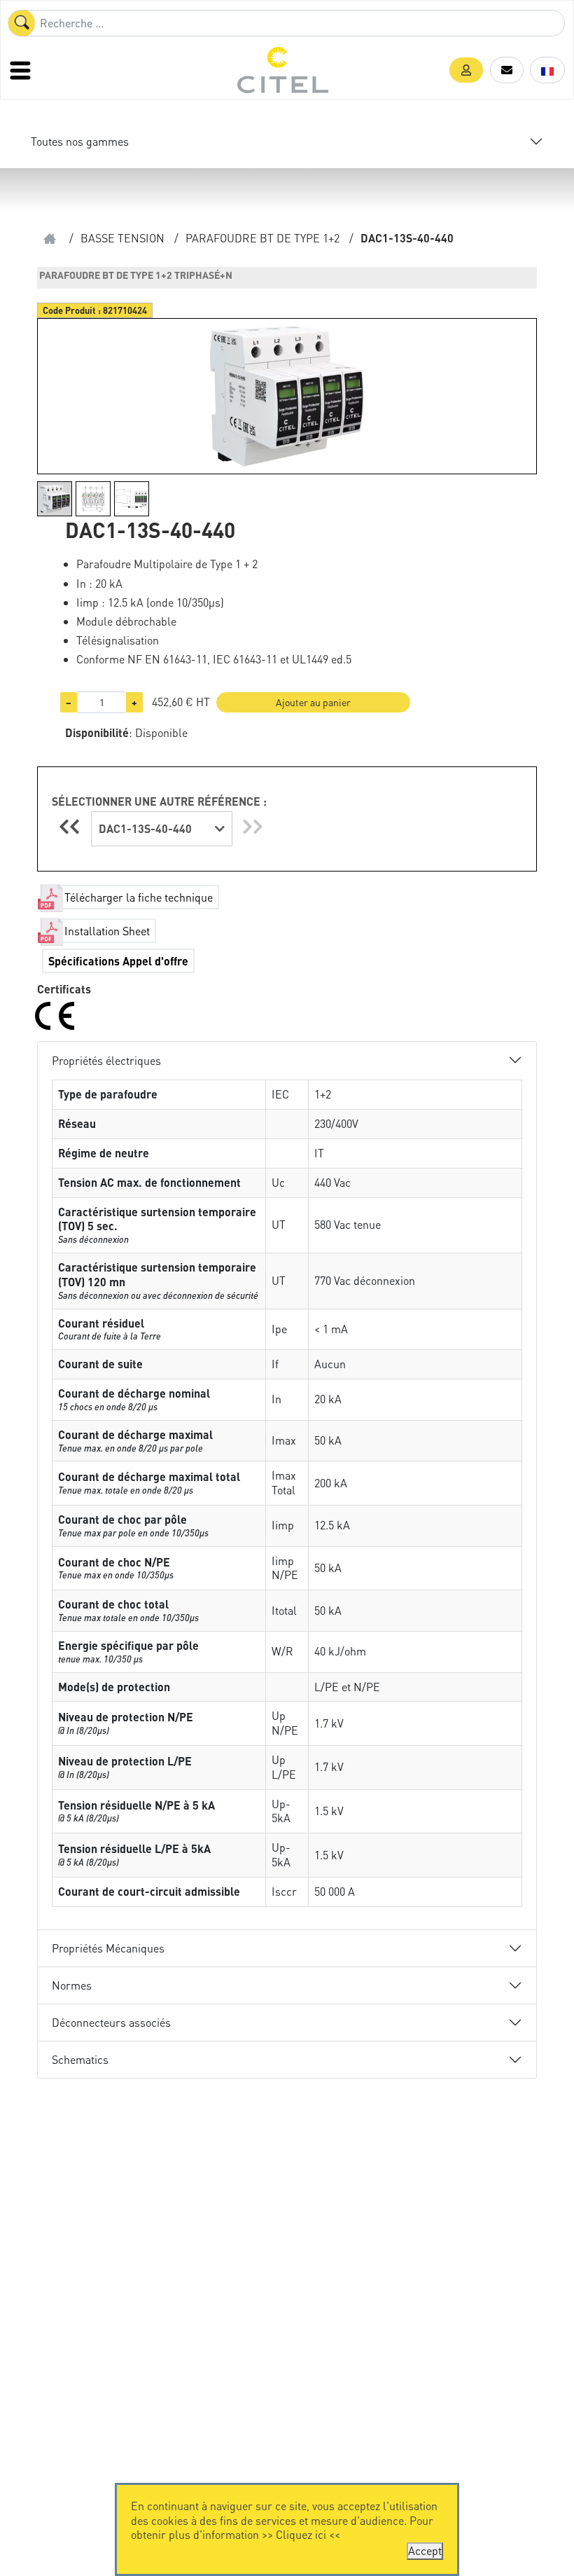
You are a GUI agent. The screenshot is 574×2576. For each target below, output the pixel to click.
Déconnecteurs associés (111, 2022)
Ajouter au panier (313, 702)
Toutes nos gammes (80, 141)
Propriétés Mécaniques (108, 1948)
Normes (72, 1985)
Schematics (80, 2059)
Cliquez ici (301, 2534)
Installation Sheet (107, 931)
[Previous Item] (71, 826)
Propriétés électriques (106, 1060)
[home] (50, 239)
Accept (425, 2550)
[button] (466, 70)
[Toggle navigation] (22, 70)
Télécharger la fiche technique (139, 897)
